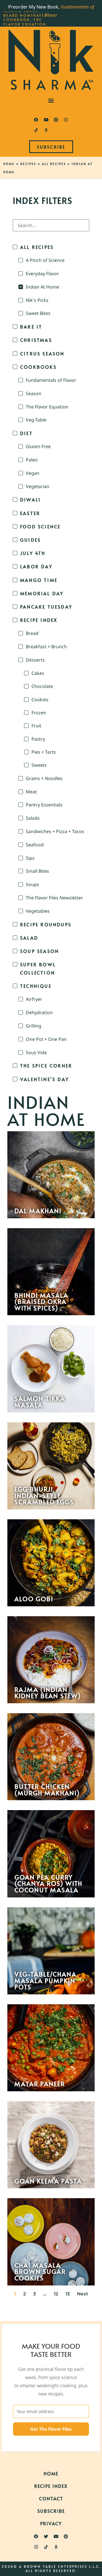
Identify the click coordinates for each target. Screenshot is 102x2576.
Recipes (28, 164)
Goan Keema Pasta (48, 2181)
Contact (51, 2498)
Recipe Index (51, 2486)
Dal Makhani (38, 1211)
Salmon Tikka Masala (40, 1402)
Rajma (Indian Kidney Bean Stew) (48, 1693)
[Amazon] (46, 130)
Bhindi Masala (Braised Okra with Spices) (41, 1301)
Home (9, 164)
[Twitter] (46, 2537)
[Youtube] (46, 120)
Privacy (51, 2523)
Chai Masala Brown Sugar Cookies (40, 2271)
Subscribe (51, 2511)
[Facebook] (36, 120)
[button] (51, 100)
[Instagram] (66, 120)
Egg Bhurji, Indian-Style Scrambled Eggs (44, 1495)
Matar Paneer (40, 2084)
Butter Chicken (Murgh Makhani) (47, 1790)
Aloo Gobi (34, 1599)
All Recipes (54, 164)
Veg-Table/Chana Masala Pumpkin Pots (45, 1980)
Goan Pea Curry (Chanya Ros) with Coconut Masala (48, 1883)
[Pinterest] (56, 120)
